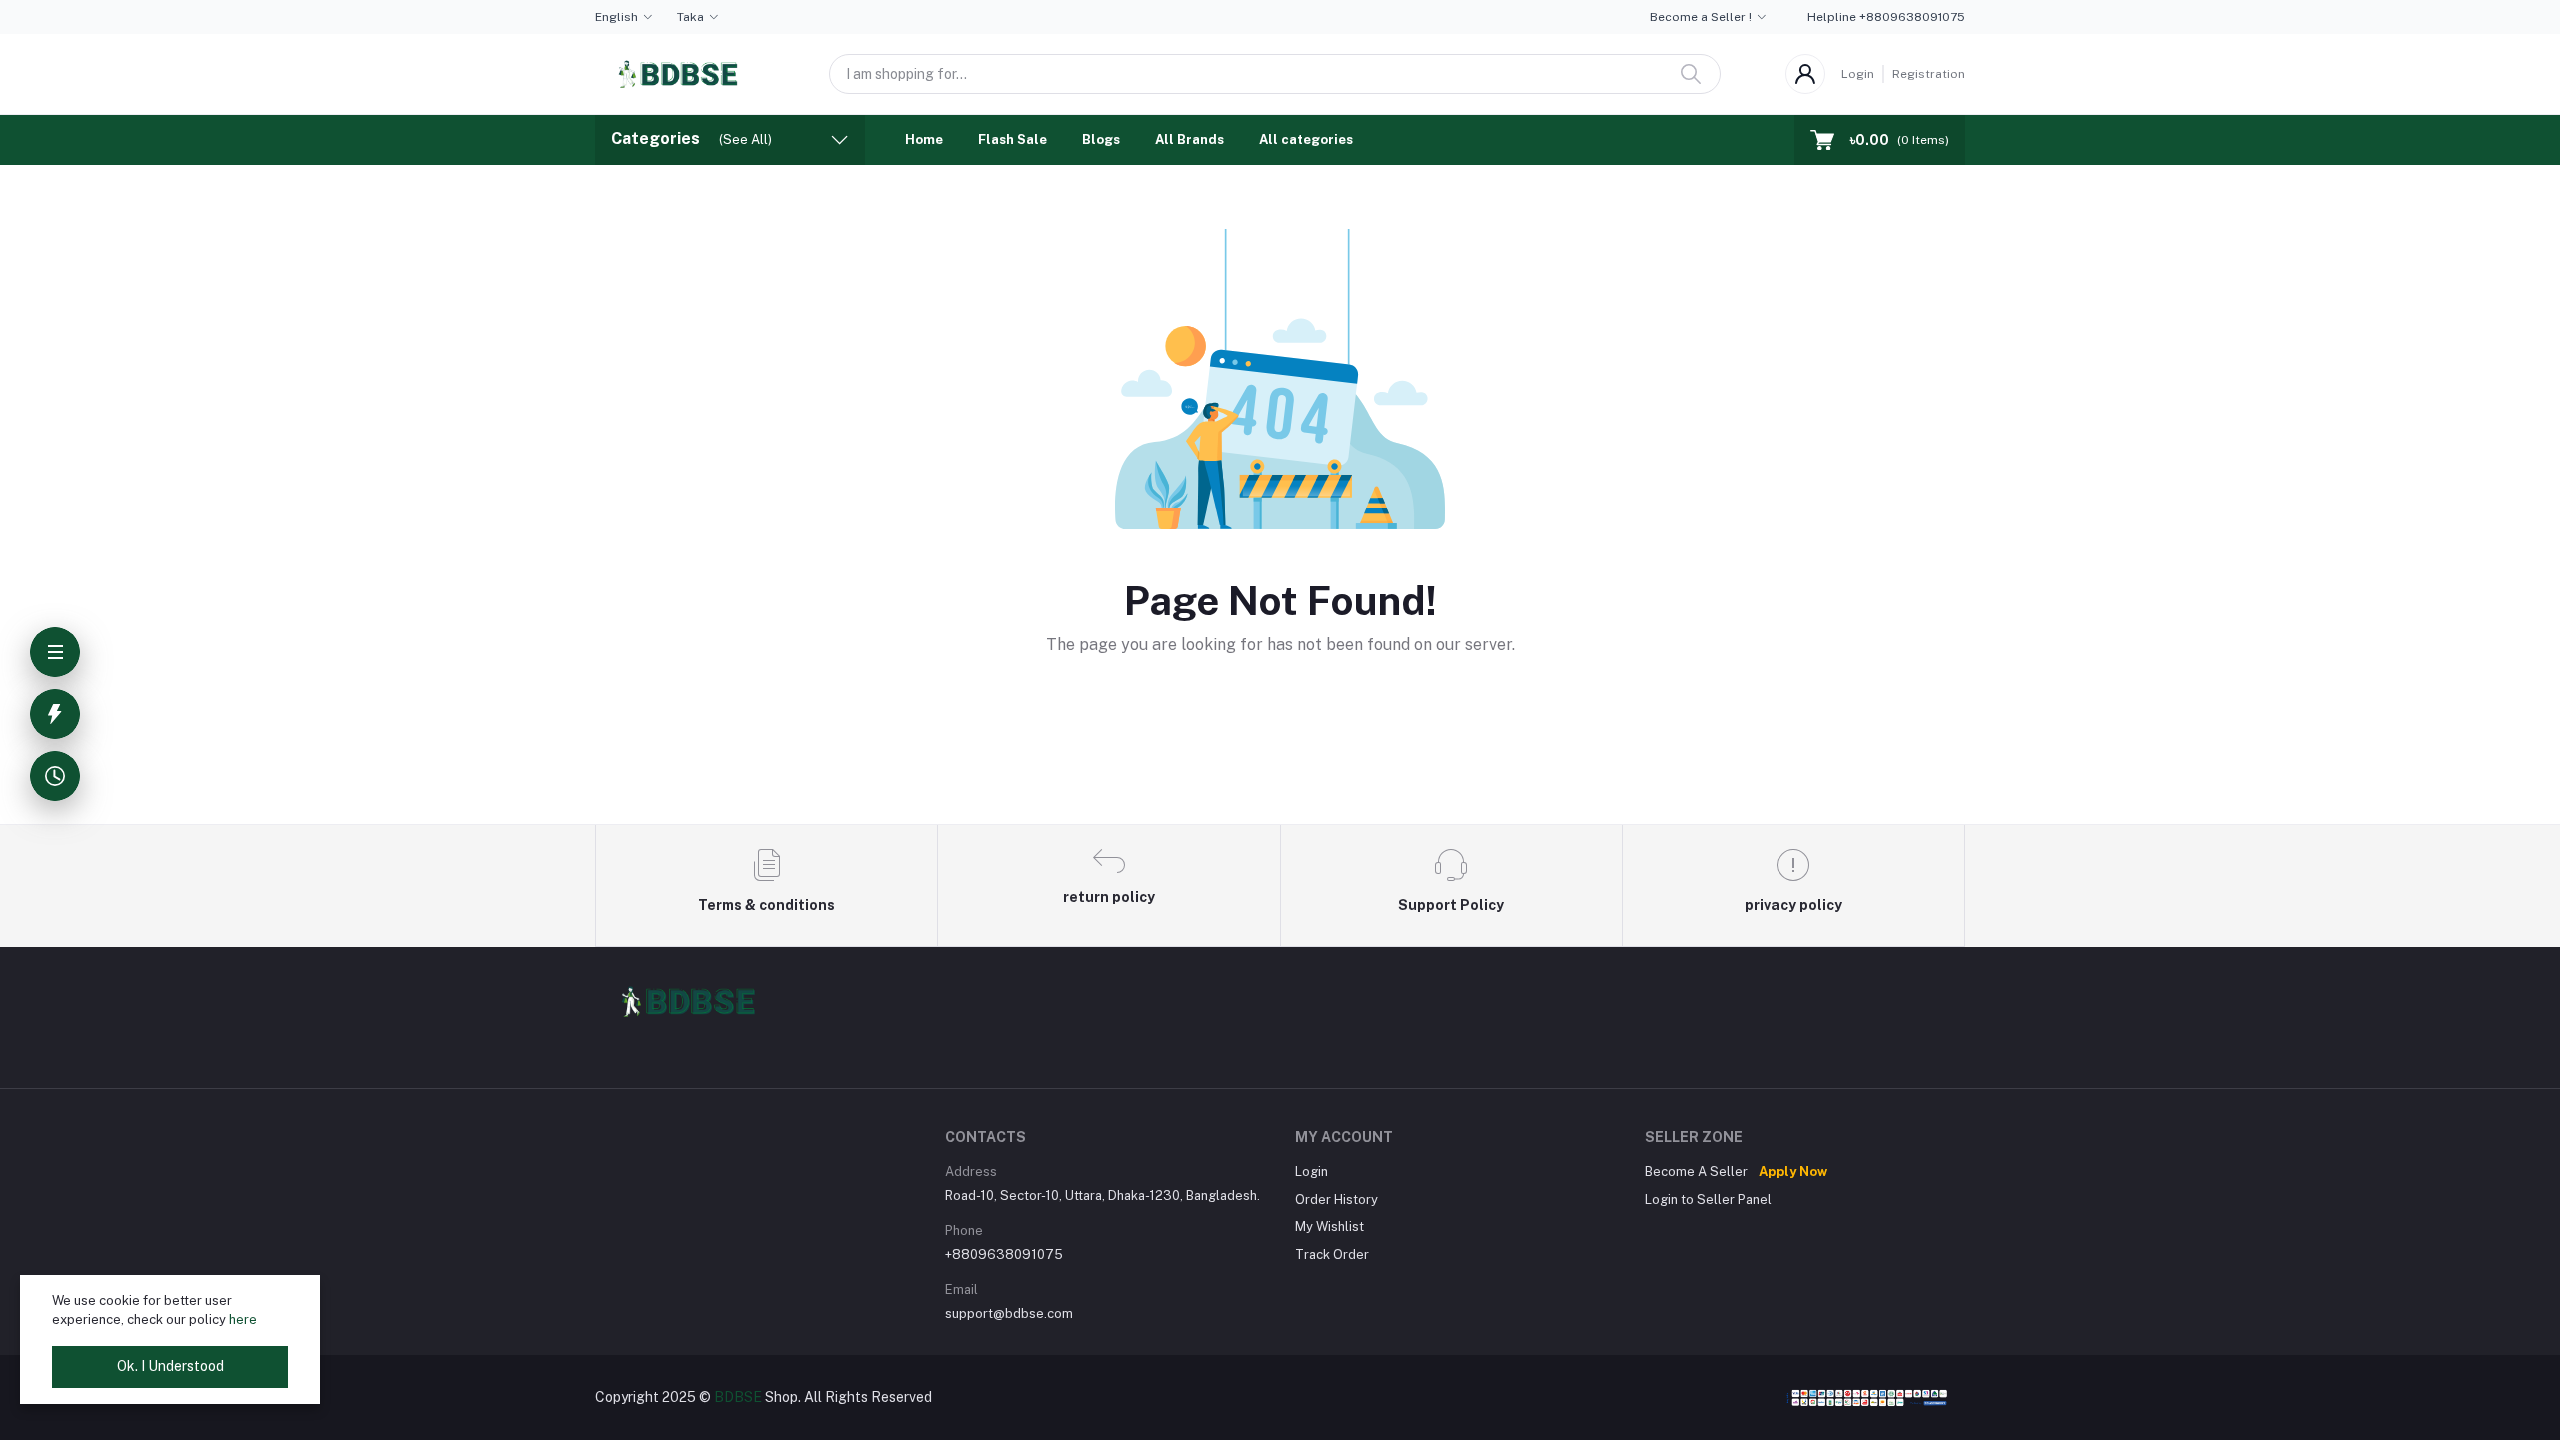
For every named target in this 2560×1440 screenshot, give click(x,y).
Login (1857, 74)
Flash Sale (1012, 139)
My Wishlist (1329, 1226)
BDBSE (738, 1397)
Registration (1928, 74)
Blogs (1101, 139)
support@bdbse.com (1009, 1313)
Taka (690, 17)
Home (924, 139)
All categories (1306, 139)
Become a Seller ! (1701, 17)
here (243, 1319)
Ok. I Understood (170, 1366)
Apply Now (1793, 1171)
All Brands (1189, 139)
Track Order (1332, 1254)
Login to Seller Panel (1708, 1199)
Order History (1336, 1199)
